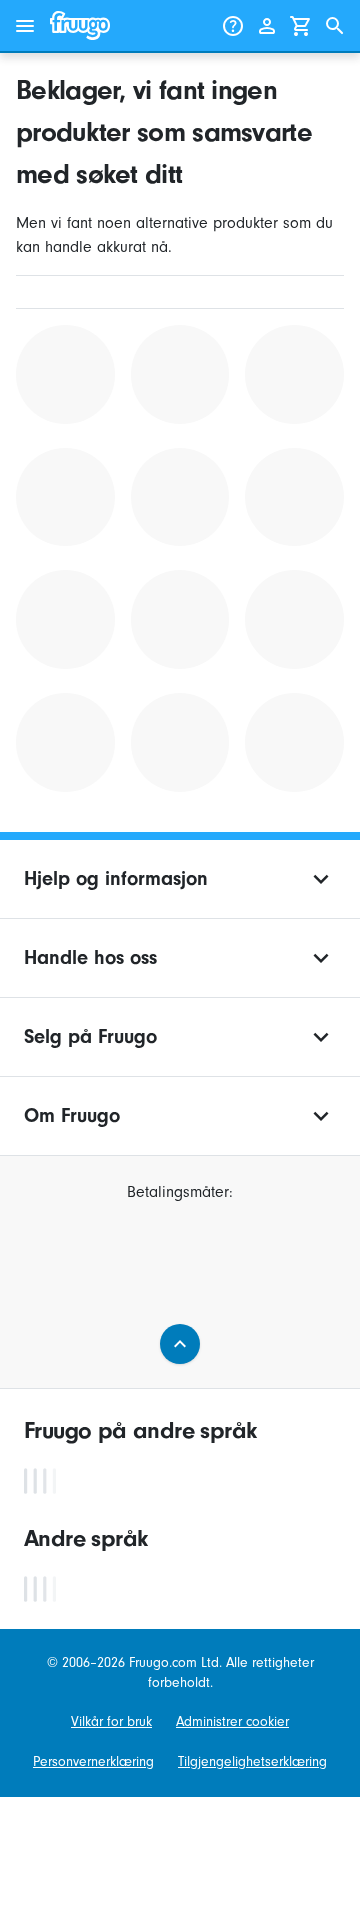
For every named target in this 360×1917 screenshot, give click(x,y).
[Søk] (335, 26)
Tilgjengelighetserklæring (252, 1761)
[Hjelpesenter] (233, 26)
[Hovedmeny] (25, 26)
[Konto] (267, 26)
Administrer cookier (232, 1721)
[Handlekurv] (301, 26)
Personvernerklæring (93, 1761)
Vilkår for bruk (111, 1721)
